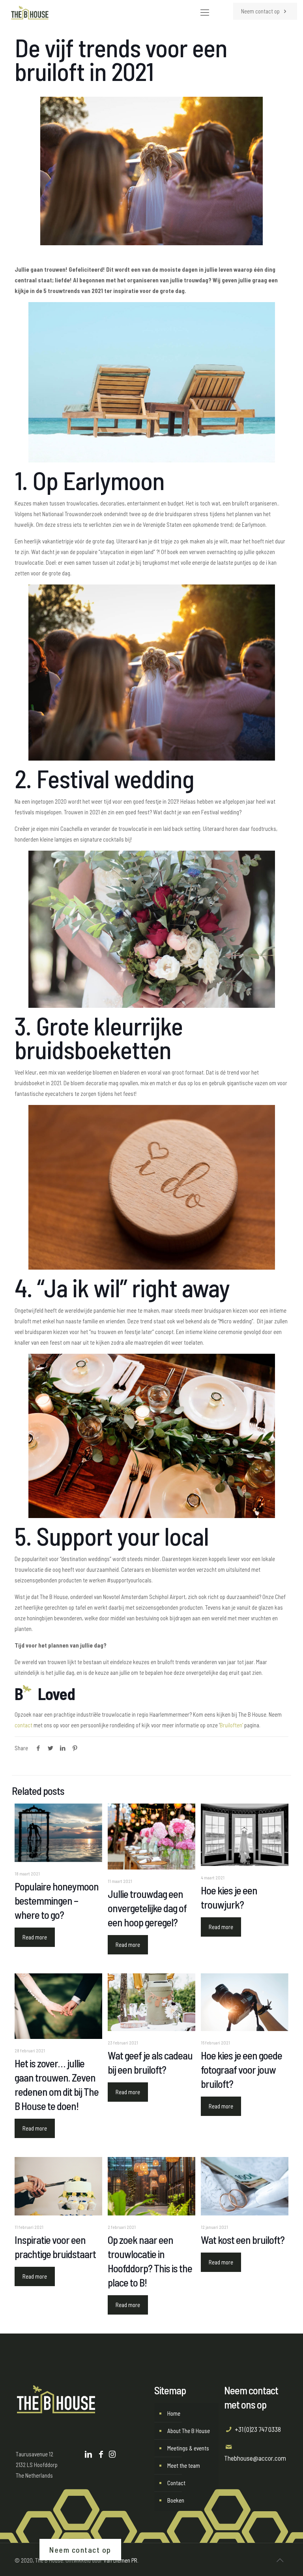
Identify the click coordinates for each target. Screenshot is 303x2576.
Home (174, 2413)
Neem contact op (261, 11)
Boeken (176, 2500)
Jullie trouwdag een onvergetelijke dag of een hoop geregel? (147, 1908)
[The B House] (30, 12)
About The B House (189, 2431)
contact (23, 1725)
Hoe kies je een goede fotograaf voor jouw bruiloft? (241, 2069)
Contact (176, 2483)
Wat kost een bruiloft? (243, 2240)
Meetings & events (188, 2448)
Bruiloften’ (231, 1725)
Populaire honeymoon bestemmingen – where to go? (57, 1900)
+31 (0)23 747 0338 (258, 2429)
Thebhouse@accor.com (255, 2458)
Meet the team (184, 2465)
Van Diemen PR (120, 2560)
